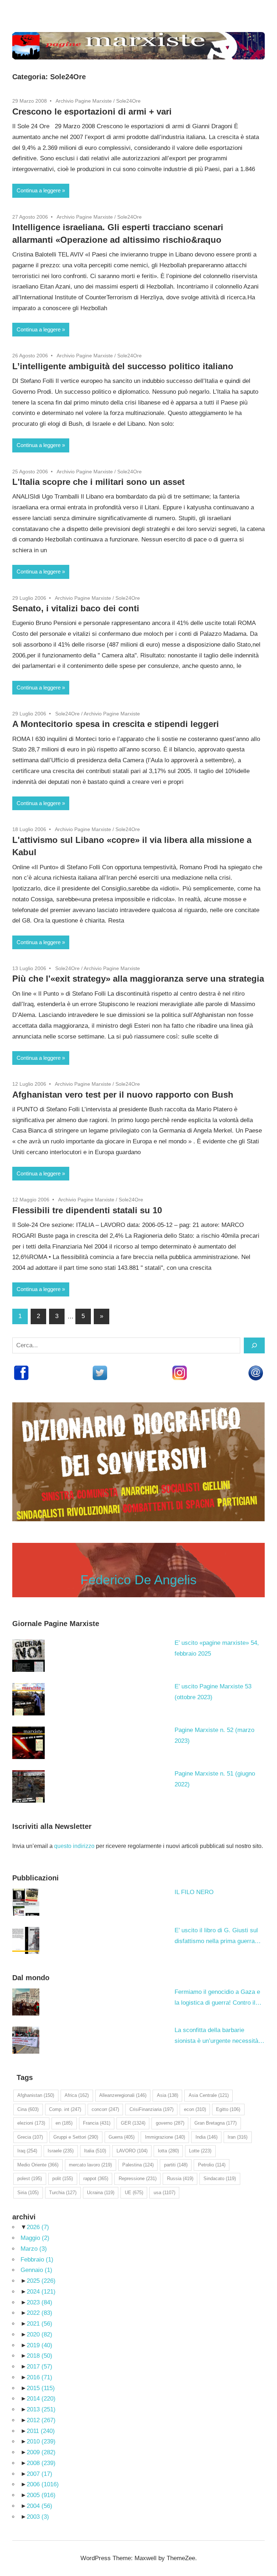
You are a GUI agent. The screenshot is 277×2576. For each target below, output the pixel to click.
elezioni (31, 2123)
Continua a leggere (39, 190)
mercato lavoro (90, 2165)
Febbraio (37, 2260)
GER (133, 2123)
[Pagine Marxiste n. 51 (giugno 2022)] (28, 1786)
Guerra (122, 2137)
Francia (97, 2123)
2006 (43, 2484)
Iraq (27, 2151)
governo (170, 2123)
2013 (41, 2409)
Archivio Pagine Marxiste (84, 101)
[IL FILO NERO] (26, 1902)
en (64, 2123)
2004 (39, 2506)
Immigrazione (165, 2137)
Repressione (138, 2178)
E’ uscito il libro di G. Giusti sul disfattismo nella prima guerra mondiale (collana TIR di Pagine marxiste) (217, 1937)
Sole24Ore (128, 101)
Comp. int (65, 2109)
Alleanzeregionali (123, 2095)
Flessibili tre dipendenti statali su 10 (87, 1210)
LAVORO (132, 2151)
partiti (176, 2165)
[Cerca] (254, 1345)
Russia (180, 2178)
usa (164, 2193)
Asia (168, 2095)
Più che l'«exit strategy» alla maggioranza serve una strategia (138, 979)
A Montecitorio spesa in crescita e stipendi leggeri (116, 724)
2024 (41, 2292)
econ (195, 2109)
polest (30, 2178)
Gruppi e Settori (76, 2137)
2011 (41, 2431)
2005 (41, 2495)
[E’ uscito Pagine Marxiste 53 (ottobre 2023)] (28, 1699)
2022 (39, 2313)
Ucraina (101, 2193)
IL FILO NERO (194, 1892)
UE (134, 2193)
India (206, 2137)
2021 (39, 2324)
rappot (96, 2178)
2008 (41, 2463)
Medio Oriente (38, 2165)
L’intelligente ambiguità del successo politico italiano (123, 366)
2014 (41, 2399)
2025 (41, 2281)
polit (63, 2178)
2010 (41, 2441)
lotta (168, 2151)
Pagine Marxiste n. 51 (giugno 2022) (215, 1779)
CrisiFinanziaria (151, 2109)
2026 (38, 2227)
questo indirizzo (74, 1846)
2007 (39, 2474)
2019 (39, 2345)
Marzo (34, 2249)
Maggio (35, 2238)
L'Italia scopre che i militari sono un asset (98, 482)
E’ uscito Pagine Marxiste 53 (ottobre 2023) (213, 1692)
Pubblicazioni (36, 1878)
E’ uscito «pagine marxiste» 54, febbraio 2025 (217, 1648)
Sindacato (220, 2178)
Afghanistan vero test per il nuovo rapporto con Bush (123, 1095)
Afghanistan (36, 2095)
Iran (238, 2137)
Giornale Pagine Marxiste (56, 1624)
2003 (38, 2517)
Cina (28, 2109)
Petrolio (212, 2165)
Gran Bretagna (216, 2123)
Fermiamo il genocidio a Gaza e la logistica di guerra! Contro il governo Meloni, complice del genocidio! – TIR (217, 1998)
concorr (105, 2109)
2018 (39, 2356)
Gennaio (36, 2270)
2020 (39, 2334)
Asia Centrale (209, 2095)
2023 (39, 2302)
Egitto (228, 2109)
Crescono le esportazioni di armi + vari (92, 111)
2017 (39, 2367)
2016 (39, 2377)
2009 (41, 2452)
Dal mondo (31, 1978)
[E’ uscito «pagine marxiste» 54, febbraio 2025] (28, 1656)
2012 (41, 2420)
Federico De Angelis (138, 1580)
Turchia (63, 2193)
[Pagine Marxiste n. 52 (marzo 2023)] (28, 1743)
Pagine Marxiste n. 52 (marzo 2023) (214, 1735)
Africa (77, 2095)
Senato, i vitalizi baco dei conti (76, 608)
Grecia (30, 2137)
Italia (95, 2151)
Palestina (138, 2165)
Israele (61, 2151)
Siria (28, 2193)
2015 (41, 2388)
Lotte (200, 2151)
